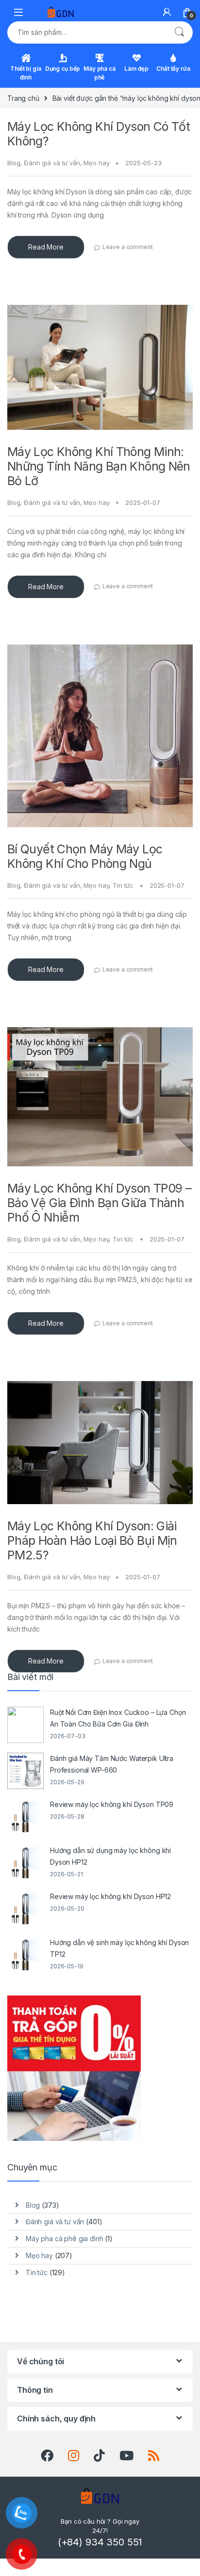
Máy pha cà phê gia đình (65, 2238)
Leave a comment (128, 247)
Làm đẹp (136, 69)
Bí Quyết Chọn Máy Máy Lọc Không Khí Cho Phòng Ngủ (85, 856)
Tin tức (123, 885)
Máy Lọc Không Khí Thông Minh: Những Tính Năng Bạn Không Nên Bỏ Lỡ (99, 466)
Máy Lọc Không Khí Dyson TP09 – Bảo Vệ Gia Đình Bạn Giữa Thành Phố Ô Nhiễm (99, 1203)
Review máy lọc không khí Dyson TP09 (112, 1804)
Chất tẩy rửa (173, 69)
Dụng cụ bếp (63, 69)
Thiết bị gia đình (25, 73)
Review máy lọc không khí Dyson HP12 (110, 1896)
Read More (46, 247)
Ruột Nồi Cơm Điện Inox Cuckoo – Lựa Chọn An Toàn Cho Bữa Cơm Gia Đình (118, 1718)
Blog (14, 163)
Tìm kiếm (179, 32)
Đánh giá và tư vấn (52, 163)
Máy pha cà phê (100, 73)
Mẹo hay (96, 163)
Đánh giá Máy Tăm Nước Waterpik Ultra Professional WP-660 (112, 1764)
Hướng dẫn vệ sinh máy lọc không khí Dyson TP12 (119, 1948)
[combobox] (86, 32)
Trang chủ (23, 98)
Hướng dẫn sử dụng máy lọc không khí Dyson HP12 (110, 1856)
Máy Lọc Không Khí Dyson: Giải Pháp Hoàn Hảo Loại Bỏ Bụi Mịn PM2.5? (92, 1540)
